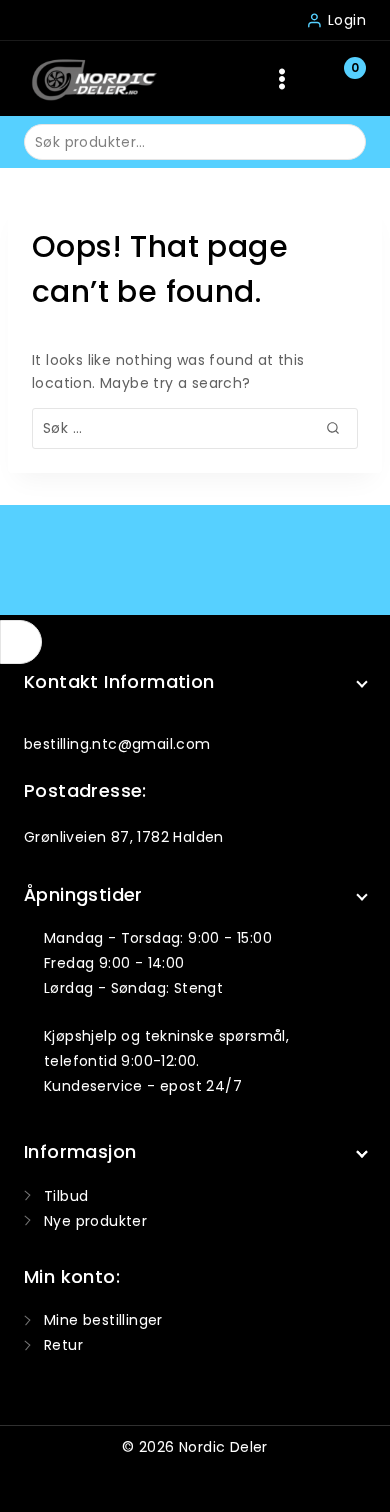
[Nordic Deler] (94, 78)
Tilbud (66, 1196)
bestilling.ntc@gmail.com (117, 744)
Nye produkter (95, 1221)
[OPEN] (21, 642)
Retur (63, 1345)
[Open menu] (282, 78)
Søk (338, 140)
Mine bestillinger (103, 1320)
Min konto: (72, 1276)
